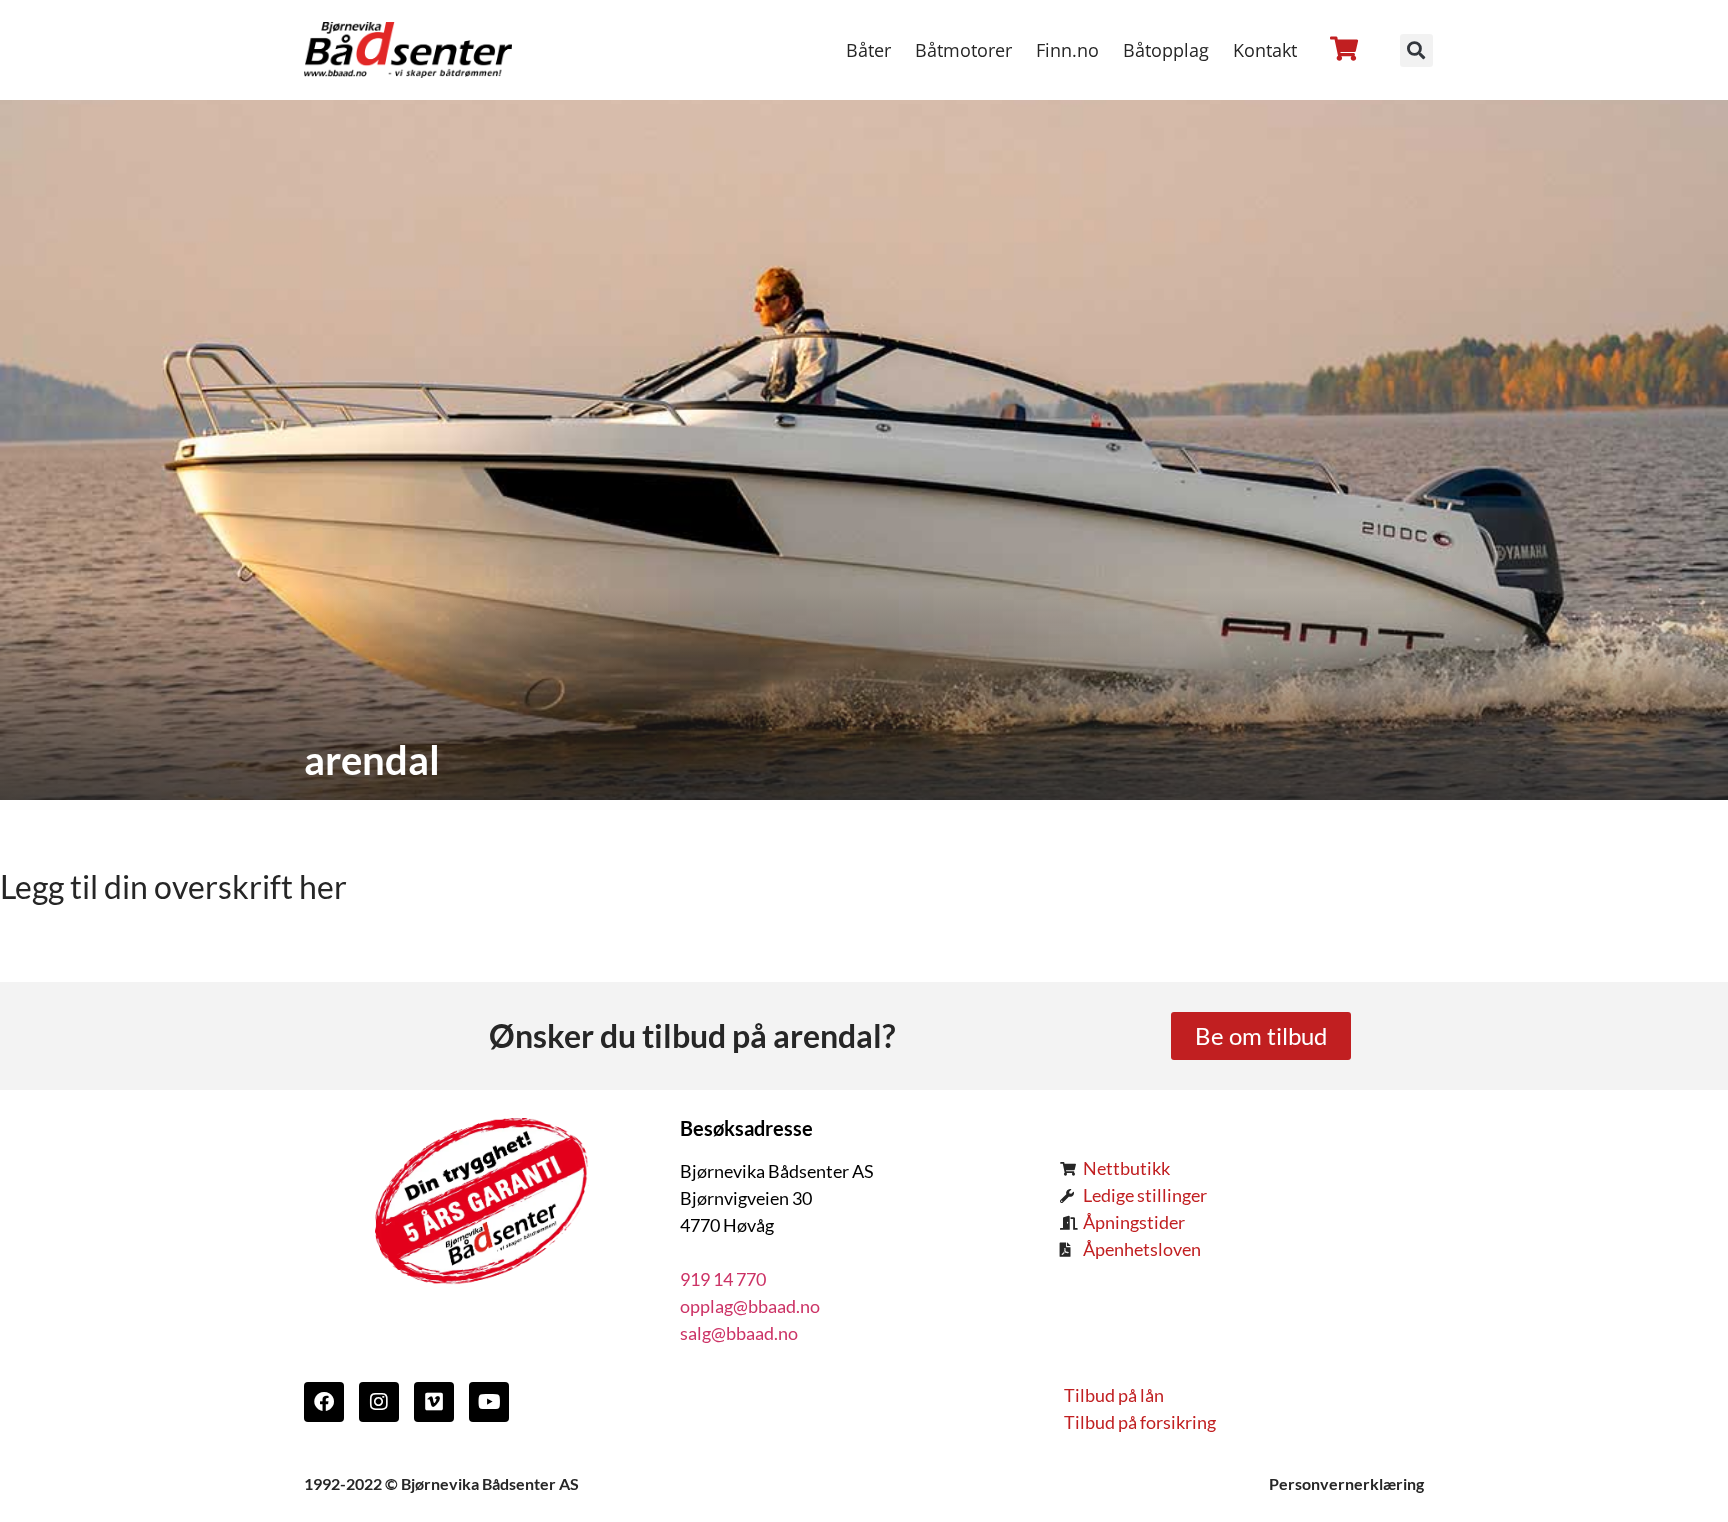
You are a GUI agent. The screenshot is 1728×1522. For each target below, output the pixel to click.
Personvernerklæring (1346, 1483)
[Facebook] (324, 1402)
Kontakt (1265, 50)
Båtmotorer (963, 50)
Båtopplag (1166, 50)
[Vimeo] (434, 1402)
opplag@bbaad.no (750, 1306)
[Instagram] (379, 1402)
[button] (1416, 50)
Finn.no (1067, 50)
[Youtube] (489, 1402)
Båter (868, 50)
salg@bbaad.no (739, 1333)
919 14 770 (723, 1279)
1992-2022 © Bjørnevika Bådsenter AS (441, 1483)
